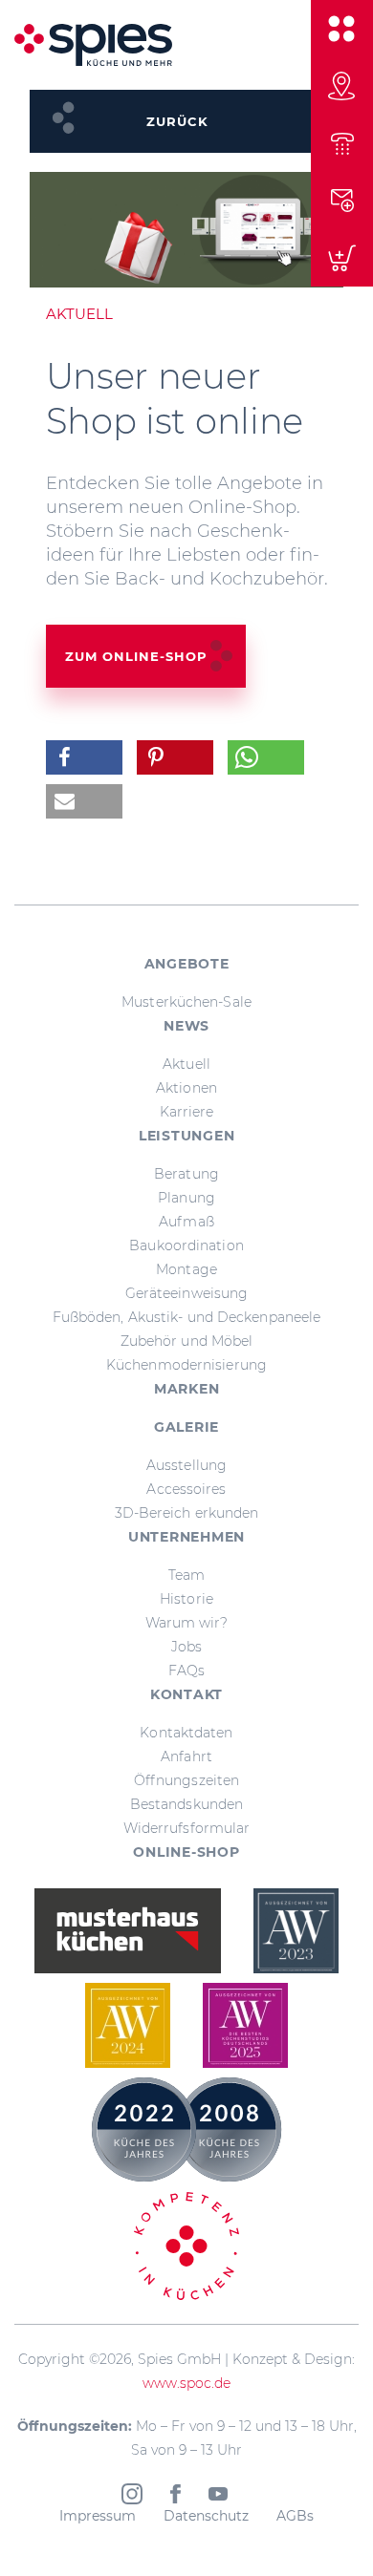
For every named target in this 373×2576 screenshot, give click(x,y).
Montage (186, 1269)
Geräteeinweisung (187, 1293)
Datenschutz (206, 2516)
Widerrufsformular (187, 1828)
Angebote (187, 964)
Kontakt (186, 1694)
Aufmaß (186, 1222)
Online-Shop (186, 1852)
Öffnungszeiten (186, 1780)
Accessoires (186, 1489)
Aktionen (186, 1088)
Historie (186, 1599)
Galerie (186, 1427)
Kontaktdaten (186, 1733)
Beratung (186, 1174)
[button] (84, 757)
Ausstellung (186, 1465)
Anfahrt (186, 1756)
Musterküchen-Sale (186, 1002)
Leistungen (187, 1136)
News (186, 1026)
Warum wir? (187, 1623)
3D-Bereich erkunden (187, 1513)
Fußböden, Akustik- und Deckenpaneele (187, 1317)
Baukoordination (186, 1245)
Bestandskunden (186, 1804)
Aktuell (186, 1064)
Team (186, 1575)
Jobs (186, 1647)
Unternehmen (186, 1537)
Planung (186, 1198)
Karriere (187, 1112)
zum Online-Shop (136, 656)
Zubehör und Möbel (187, 1341)
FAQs (186, 1671)
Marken (187, 1389)
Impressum (98, 2516)
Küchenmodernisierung (186, 1365)
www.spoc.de (186, 2383)
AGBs (295, 2516)
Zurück (177, 121)
